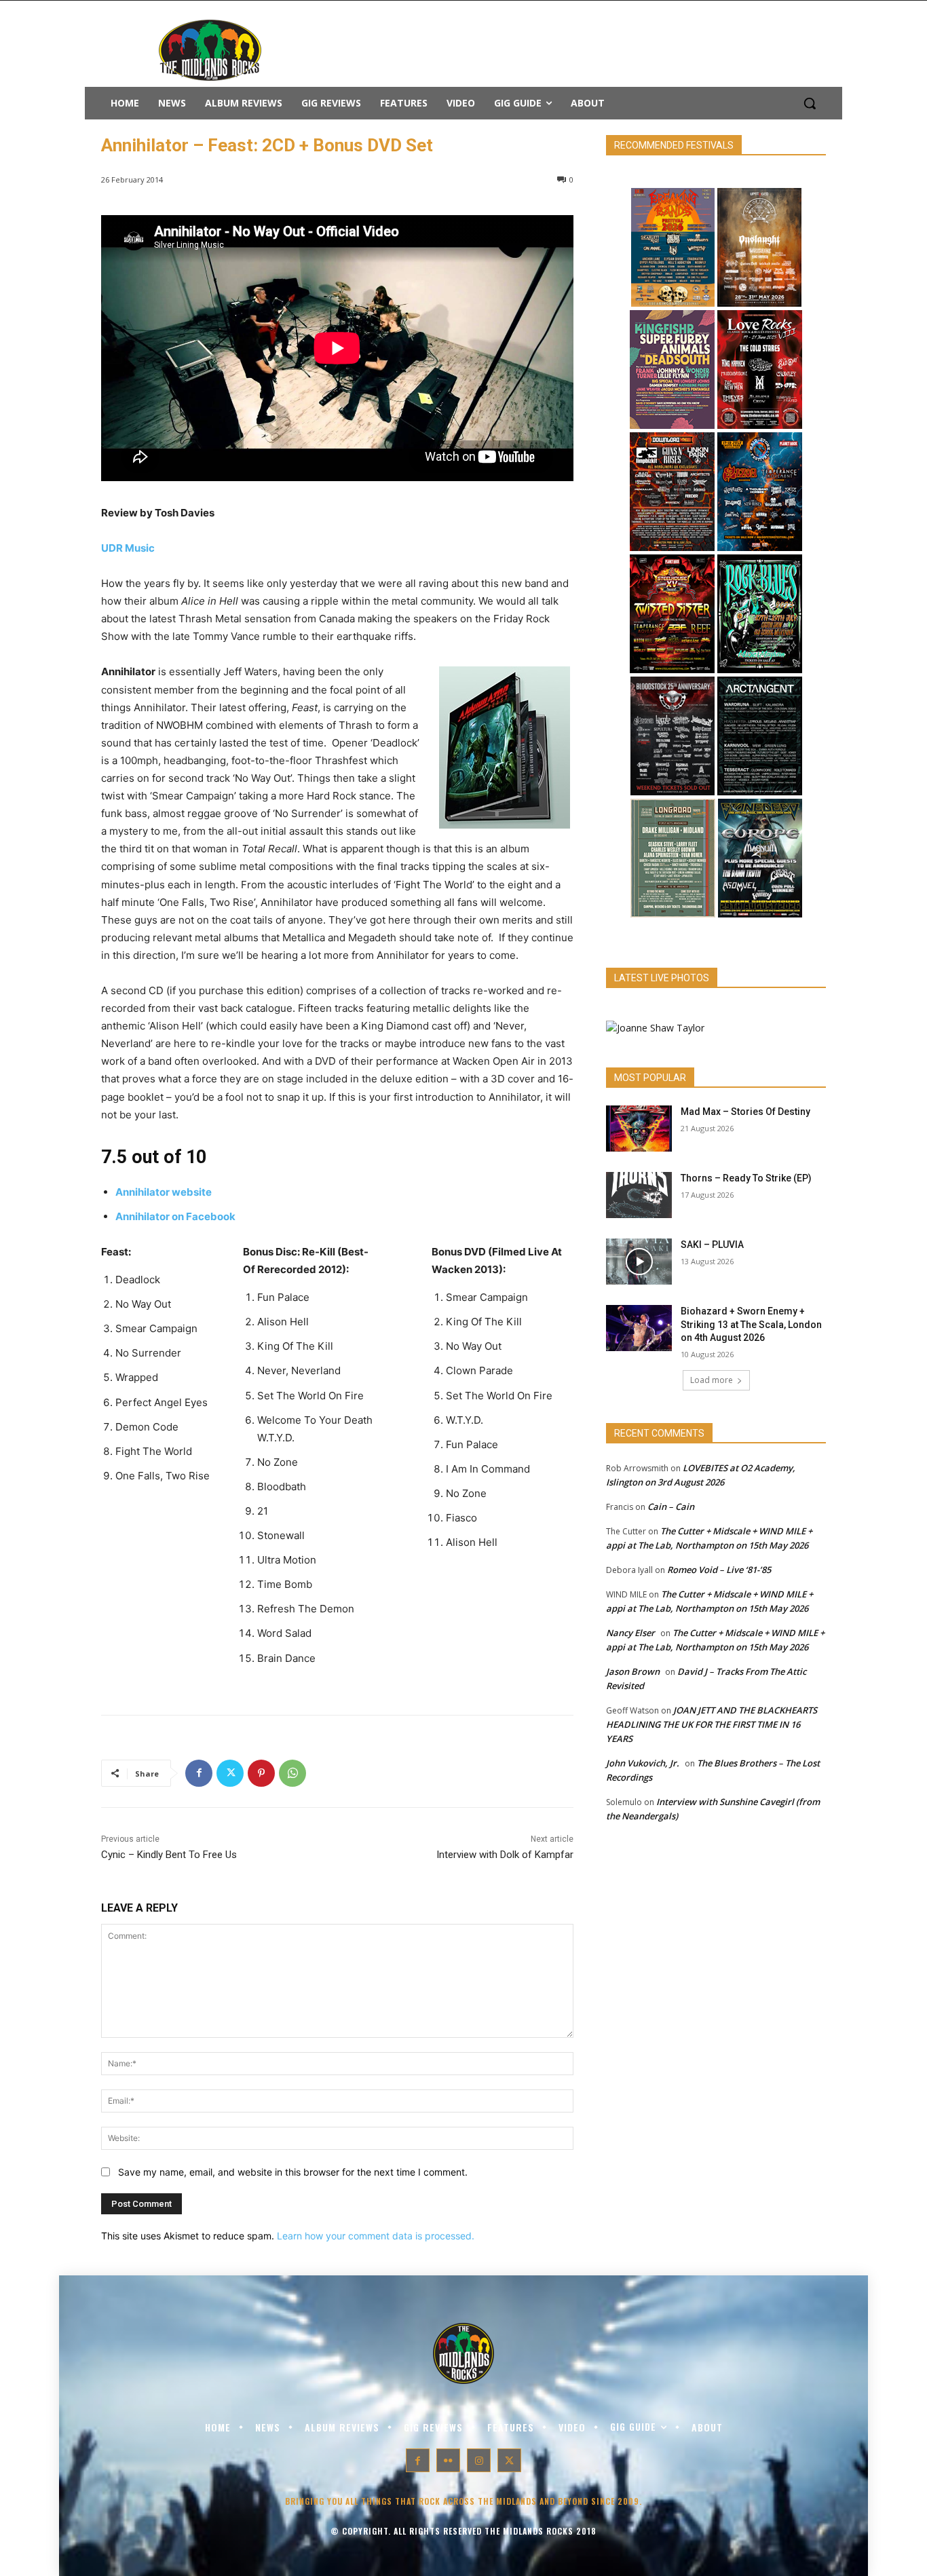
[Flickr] (448, 2460)
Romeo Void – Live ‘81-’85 (719, 1570)
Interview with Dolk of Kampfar (505, 1855)
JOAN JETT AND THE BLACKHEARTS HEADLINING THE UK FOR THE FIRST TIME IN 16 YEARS (712, 1724)
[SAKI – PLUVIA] (639, 1262)
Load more (712, 1380)
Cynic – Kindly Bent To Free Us (169, 1855)
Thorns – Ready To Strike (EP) (746, 1178)
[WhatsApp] (292, 1773)
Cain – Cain (671, 1507)
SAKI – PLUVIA (712, 1245)
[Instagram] (479, 2460)
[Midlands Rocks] (655, 1028)
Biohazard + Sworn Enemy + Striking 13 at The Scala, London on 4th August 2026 (751, 1324)
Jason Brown (633, 1671)
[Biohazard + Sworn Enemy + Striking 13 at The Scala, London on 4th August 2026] (639, 1328)
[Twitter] (230, 1773)
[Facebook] (199, 1773)
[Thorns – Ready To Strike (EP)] (639, 1195)
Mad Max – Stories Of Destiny (745, 1112)
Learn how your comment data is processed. (376, 2236)
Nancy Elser (630, 1633)
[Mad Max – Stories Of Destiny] (639, 1129)
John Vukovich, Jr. (643, 1763)
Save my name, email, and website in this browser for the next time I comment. (293, 2172)
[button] (810, 103)
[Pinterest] (261, 1773)
